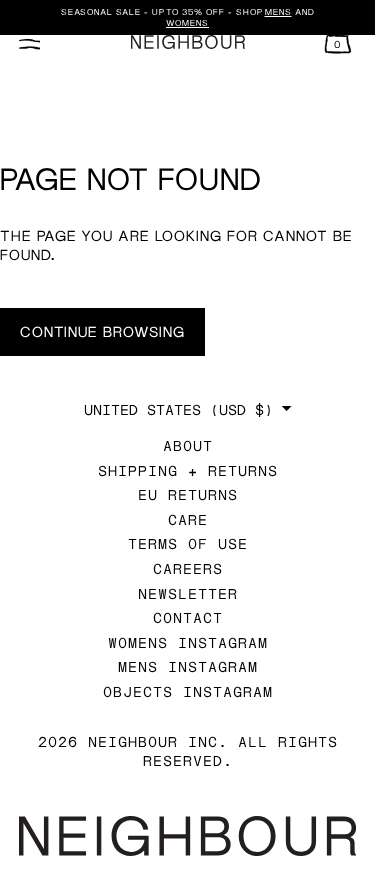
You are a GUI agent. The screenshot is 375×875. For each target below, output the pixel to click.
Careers (188, 568)
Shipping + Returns (188, 470)
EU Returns (188, 494)
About (188, 445)
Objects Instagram (188, 691)
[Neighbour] (187, 42)
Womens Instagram (188, 642)
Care (188, 519)
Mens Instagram (188, 666)
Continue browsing (102, 331)
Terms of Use (188, 543)
